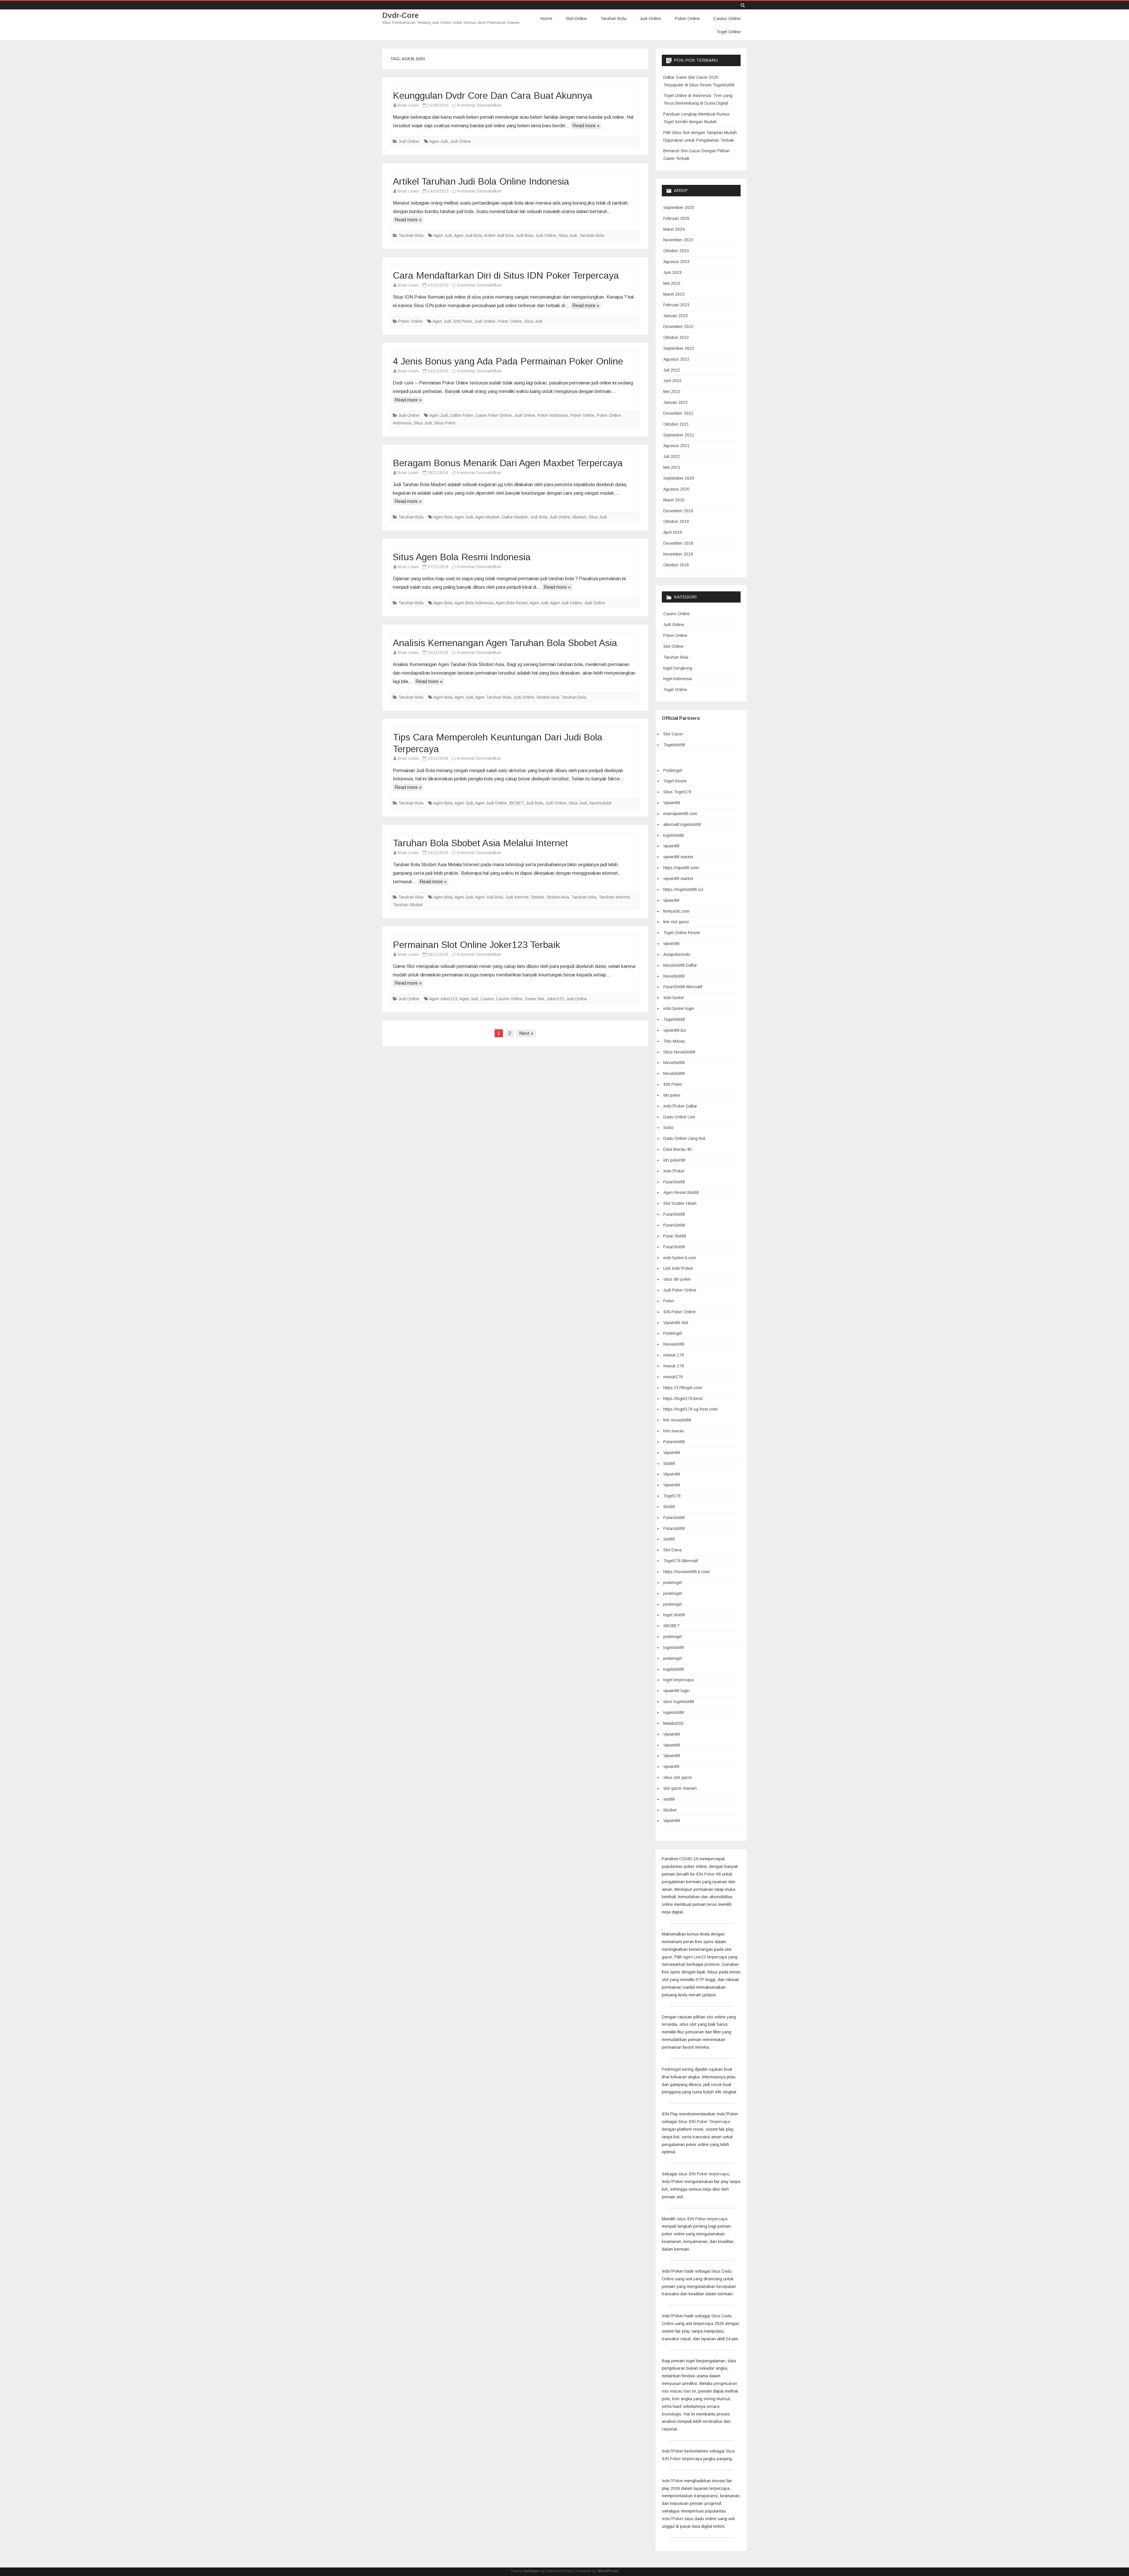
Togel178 (672, 1496)
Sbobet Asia (548, 697)
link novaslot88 (677, 1420)
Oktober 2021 (676, 424)
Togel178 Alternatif (680, 1561)
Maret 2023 (674, 294)
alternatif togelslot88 (682, 824)
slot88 (669, 1539)
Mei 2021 (672, 467)
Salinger (531, 2571)
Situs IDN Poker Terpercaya (704, 2122)
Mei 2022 (672, 392)
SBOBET (672, 1626)
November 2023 (678, 240)
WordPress (608, 2571)
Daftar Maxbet (515, 517)
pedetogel (673, 1583)
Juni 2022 (672, 381)
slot (710, 2017)
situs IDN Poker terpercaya (704, 2174)
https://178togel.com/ (683, 1388)
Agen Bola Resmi (511, 603)
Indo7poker (674, 998)
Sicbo (668, 1128)
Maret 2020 (674, 500)
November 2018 (678, 554)
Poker (669, 1301)
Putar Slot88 (675, 1236)
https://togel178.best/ (683, 1399)
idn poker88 (674, 1160)
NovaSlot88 (674, 976)
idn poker (672, 1095)
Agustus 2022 (676, 359)
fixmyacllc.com (676, 911)
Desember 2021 (678, 413)
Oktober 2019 (676, 521)
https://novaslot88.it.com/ (687, 1572)
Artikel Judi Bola (499, 235)
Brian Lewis (408, 105)
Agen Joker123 (443, 999)
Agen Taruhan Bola (493, 697)
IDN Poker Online (679, 1312)
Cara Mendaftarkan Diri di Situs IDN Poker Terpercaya (506, 275)
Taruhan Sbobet (408, 905)
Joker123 (555, 999)
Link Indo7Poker (678, 1268)
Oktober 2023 (676, 251)
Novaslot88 (674, 1344)
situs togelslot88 (679, 1702)
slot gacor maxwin (680, 1788)
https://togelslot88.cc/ (683, 889)
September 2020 (679, 478)
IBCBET (516, 803)
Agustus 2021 (676, 446)
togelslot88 (674, 835)
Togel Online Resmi (682, 933)
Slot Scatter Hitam (680, 1203)
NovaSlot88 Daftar (680, 965)
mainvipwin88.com (680, 814)
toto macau (674, 1431)
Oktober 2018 (676, 565)
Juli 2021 (672, 456)
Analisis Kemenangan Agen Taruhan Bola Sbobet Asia (505, 643)
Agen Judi (439, 141)
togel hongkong (678, 668)
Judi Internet (517, 897)
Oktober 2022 (676, 337)
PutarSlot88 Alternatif (683, 987)
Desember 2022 (678, 327)
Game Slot (535, 999)
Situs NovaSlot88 (679, 1052)
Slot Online (576, 18)
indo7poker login (679, 1008)
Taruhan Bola (613, 18)
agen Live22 (695, 1957)
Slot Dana (672, 1550)
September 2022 (679, 348)
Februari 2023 (676, 305)
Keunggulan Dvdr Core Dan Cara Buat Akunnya (493, 96)
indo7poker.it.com (680, 1258)
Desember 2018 (678, 543)
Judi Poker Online (680, 1290)
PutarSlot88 (674, 1182)
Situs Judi (568, 235)
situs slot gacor (678, 1777)
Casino (487, 999)
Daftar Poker (462, 415)
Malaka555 (673, 1723)
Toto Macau (674, 1041)
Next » (526, 1033)
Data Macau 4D (678, 1149)
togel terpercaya (678, 1680)
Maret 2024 (674, 229)
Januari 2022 (675, 402)
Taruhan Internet (614, 897)
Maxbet (579, 517)
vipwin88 (671, 846)
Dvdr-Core (400, 15)
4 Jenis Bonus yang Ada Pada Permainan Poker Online (508, 361)
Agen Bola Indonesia (474, 603)
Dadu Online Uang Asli (684, 1138)
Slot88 (669, 1463)
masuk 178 (674, 1355)
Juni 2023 (672, 272)
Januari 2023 (675, 316)
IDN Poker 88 (708, 1874)
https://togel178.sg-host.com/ (691, 1409)
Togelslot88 (674, 745)
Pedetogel (673, 770)
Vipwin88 (672, 803)
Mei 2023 (672, 283)
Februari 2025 (676, 218)
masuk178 (673, 1377)
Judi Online (650, 18)
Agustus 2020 (676, 489)
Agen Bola (443, 517)
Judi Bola (525, 235)
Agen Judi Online (566, 603)
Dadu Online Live (679, 1117)
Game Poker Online (494, 415)
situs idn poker (677, 1279)
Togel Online (729, 32)
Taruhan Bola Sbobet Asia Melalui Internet (480, 843)
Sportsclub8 (600, 803)
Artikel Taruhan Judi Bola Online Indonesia (481, 181)
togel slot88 (674, 1615)
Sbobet (538, 897)
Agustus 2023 (676, 262)
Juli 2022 (672, 370)
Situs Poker (445, 423)
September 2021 (679, 435)
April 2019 (673, 532)
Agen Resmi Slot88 (681, 1192)
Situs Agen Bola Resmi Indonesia (462, 557)
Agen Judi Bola (468, 235)
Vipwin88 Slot (676, 1323)
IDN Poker (463, 321)
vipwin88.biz (675, 1030)
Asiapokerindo (677, 954)
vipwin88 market (678, 857)
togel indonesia (678, 679)
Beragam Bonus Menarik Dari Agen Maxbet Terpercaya (508, 463)
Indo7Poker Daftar (680, 1106)
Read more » (586, 126)
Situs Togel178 (677, 792)
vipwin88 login (676, 1691)
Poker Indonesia (553, 415)
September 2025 (679, 208)
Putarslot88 (674, 1442)
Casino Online (727, 18)
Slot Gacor (673, 734)
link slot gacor (676, 922)
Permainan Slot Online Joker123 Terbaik (476, 945)
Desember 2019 (678, 511)
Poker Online (687, 18)
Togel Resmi (675, 781)
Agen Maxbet (487, 517)
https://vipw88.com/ (681, 868)
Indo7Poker (674, 1171)
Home (546, 18)
